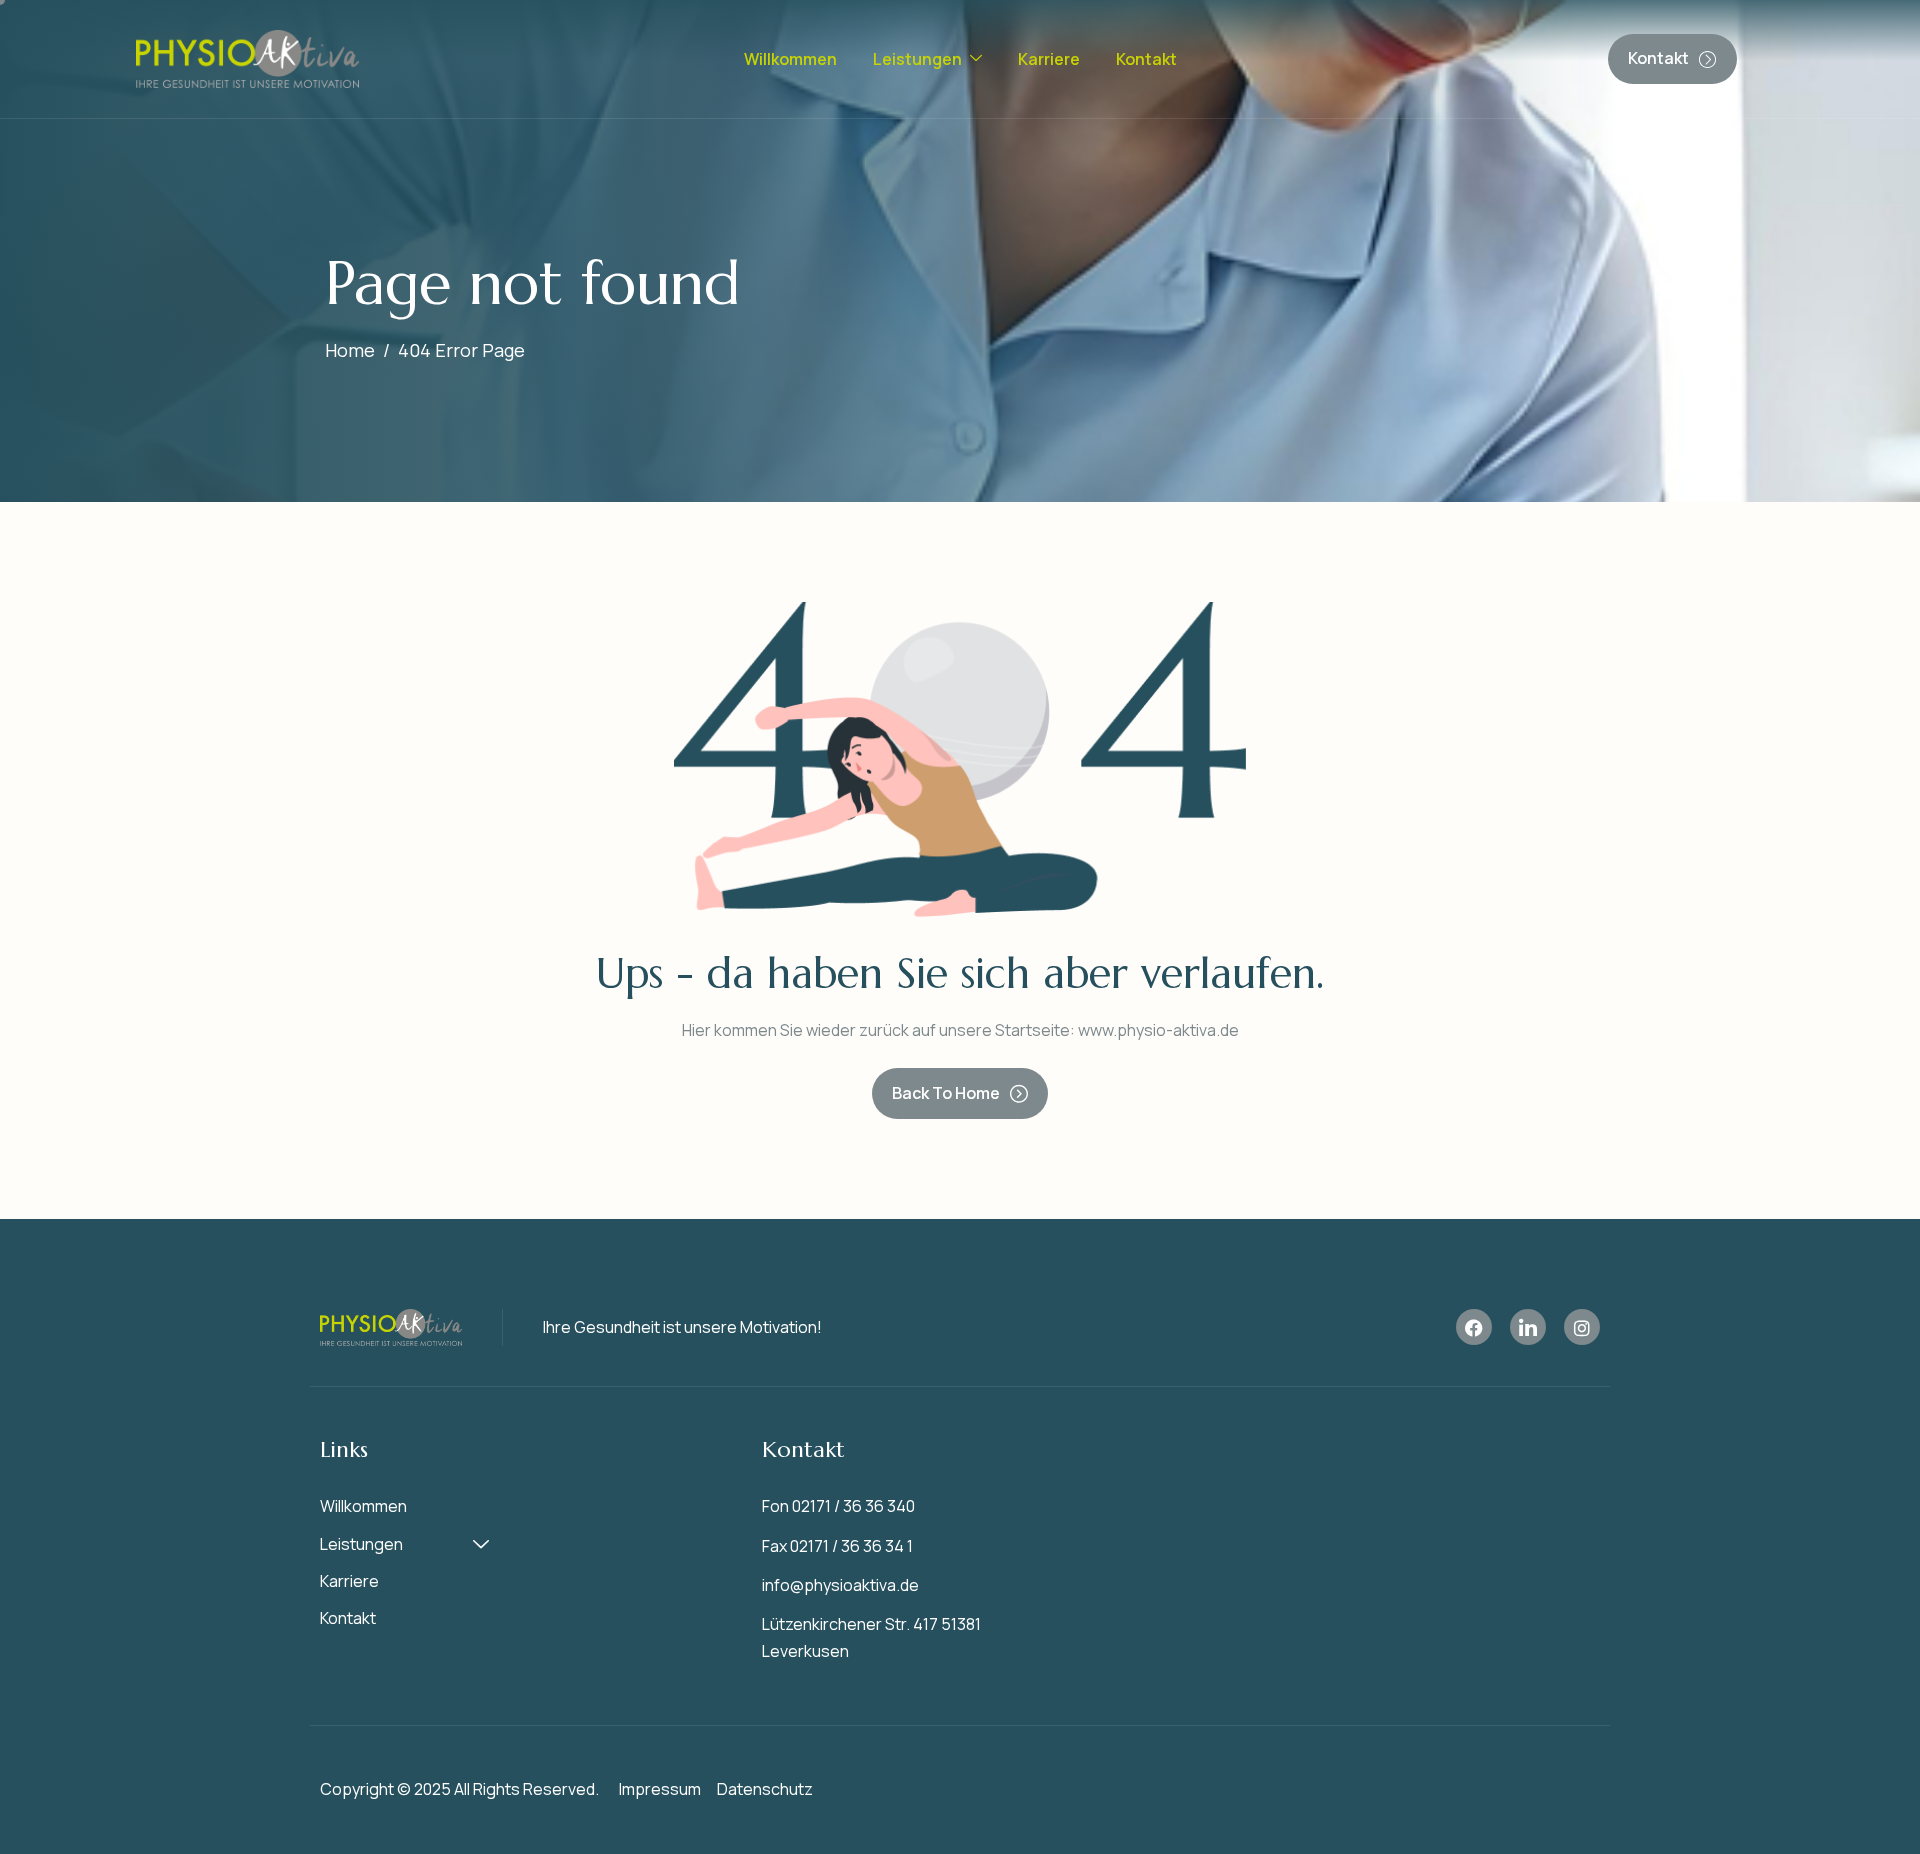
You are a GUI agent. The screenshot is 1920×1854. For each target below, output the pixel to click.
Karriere (1049, 59)
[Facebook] (1528, 1327)
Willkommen (790, 59)
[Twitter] (1474, 1327)
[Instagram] (1582, 1327)
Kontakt (1146, 59)
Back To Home (946, 1093)
